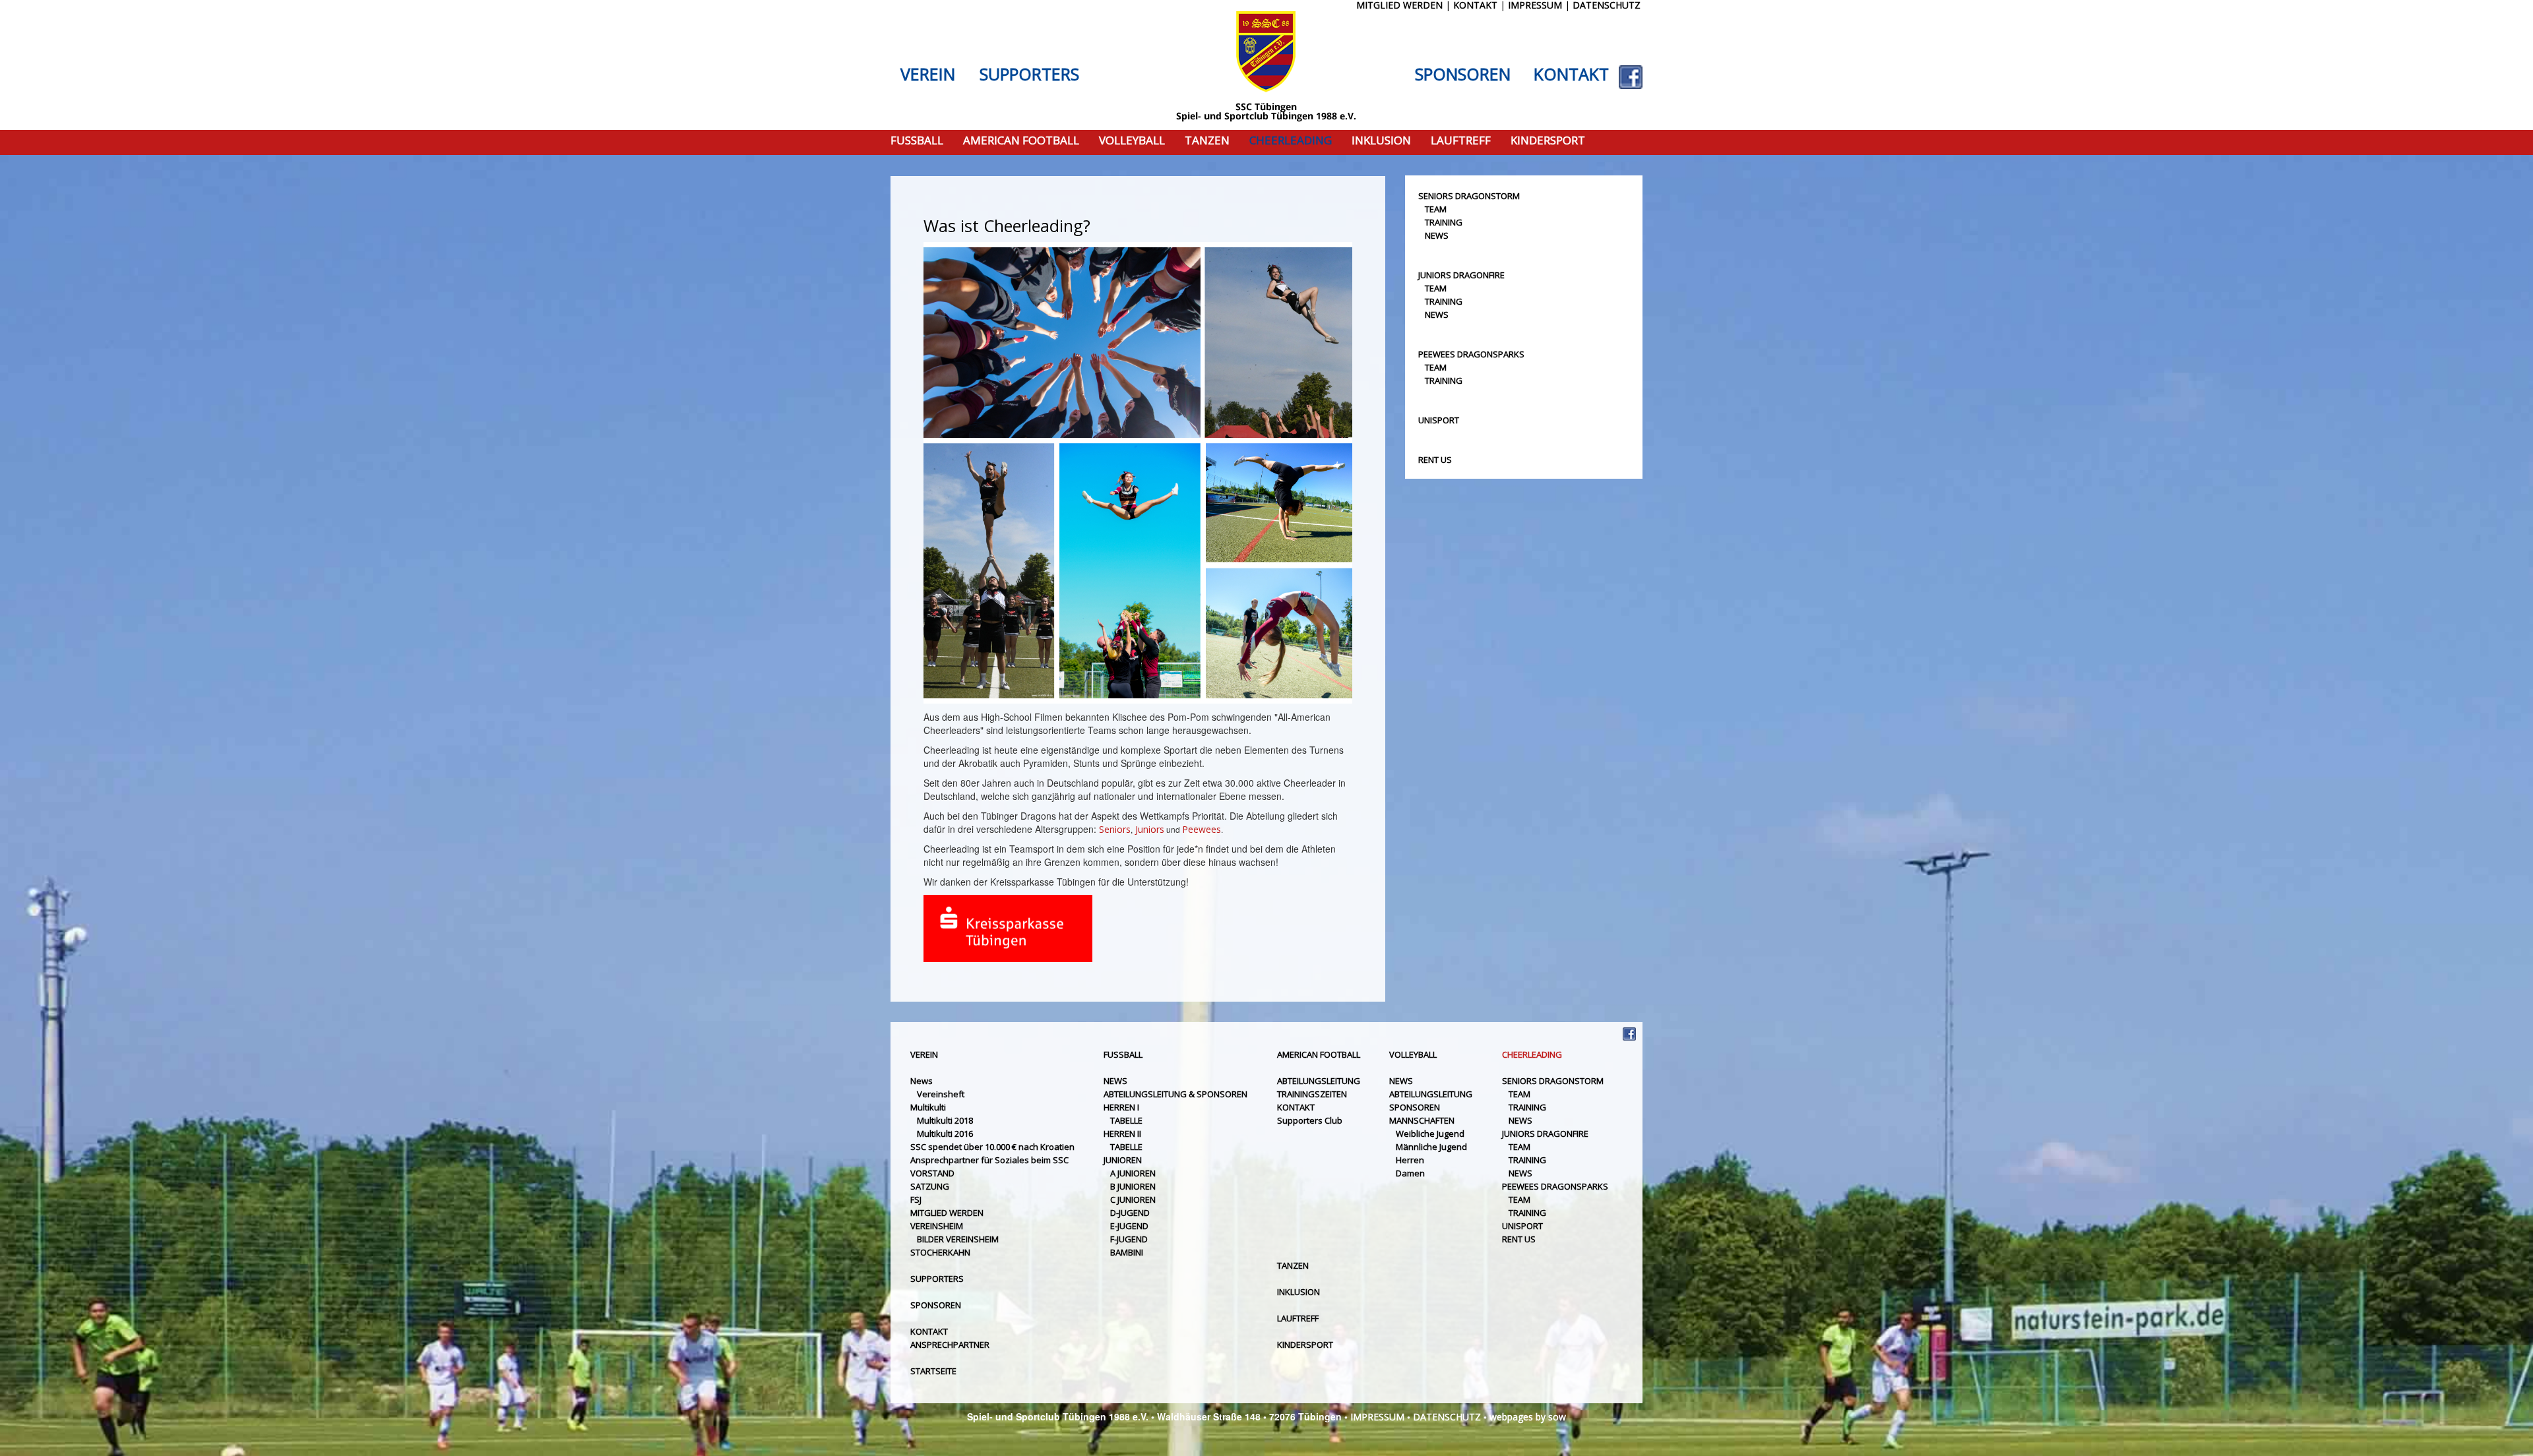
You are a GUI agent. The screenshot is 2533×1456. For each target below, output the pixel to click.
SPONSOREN (1463, 75)
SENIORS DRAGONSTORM (1469, 196)
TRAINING (1444, 222)
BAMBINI (1127, 1252)
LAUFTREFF (1461, 141)
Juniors (1150, 829)
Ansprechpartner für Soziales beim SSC (989, 1160)
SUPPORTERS (1029, 75)
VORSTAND (932, 1173)
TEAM (1436, 209)
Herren (1410, 1160)
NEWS (1437, 235)
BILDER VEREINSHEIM (958, 1239)
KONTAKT (1571, 75)
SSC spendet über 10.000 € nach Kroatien (992, 1147)
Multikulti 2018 (945, 1120)
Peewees (1202, 829)
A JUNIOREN (1133, 1173)
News (922, 1081)
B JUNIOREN (1133, 1186)
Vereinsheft (941, 1094)
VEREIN (928, 75)
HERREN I (1121, 1107)
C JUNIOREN (1133, 1199)
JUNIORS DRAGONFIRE (1461, 275)
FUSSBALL (917, 141)
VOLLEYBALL (1132, 141)
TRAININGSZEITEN (1312, 1094)
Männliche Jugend (1431, 1147)
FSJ (916, 1199)
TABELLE (1126, 1120)
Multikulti (928, 1107)
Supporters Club (1310, 1120)
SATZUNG (930, 1186)
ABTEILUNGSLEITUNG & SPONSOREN (1175, 1094)
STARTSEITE (933, 1371)
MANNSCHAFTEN (1422, 1120)
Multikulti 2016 (945, 1134)
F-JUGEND (1129, 1239)
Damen (1410, 1173)
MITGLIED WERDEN (947, 1213)
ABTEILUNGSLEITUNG (1319, 1081)
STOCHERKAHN (940, 1252)
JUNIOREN (1123, 1160)
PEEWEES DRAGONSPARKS (1471, 354)
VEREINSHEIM (937, 1226)
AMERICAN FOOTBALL (1021, 141)
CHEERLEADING (1291, 141)
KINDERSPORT (1548, 141)
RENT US (1435, 460)
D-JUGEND (1130, 1213)
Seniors (1115, 829)
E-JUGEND (1129, 1226)
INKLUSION (1381, 141)
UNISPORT (1439, 420)
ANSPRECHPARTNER (950, 1345)
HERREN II (1122, 1134)
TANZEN (1207, 141)
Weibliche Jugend (1430, 1134)
